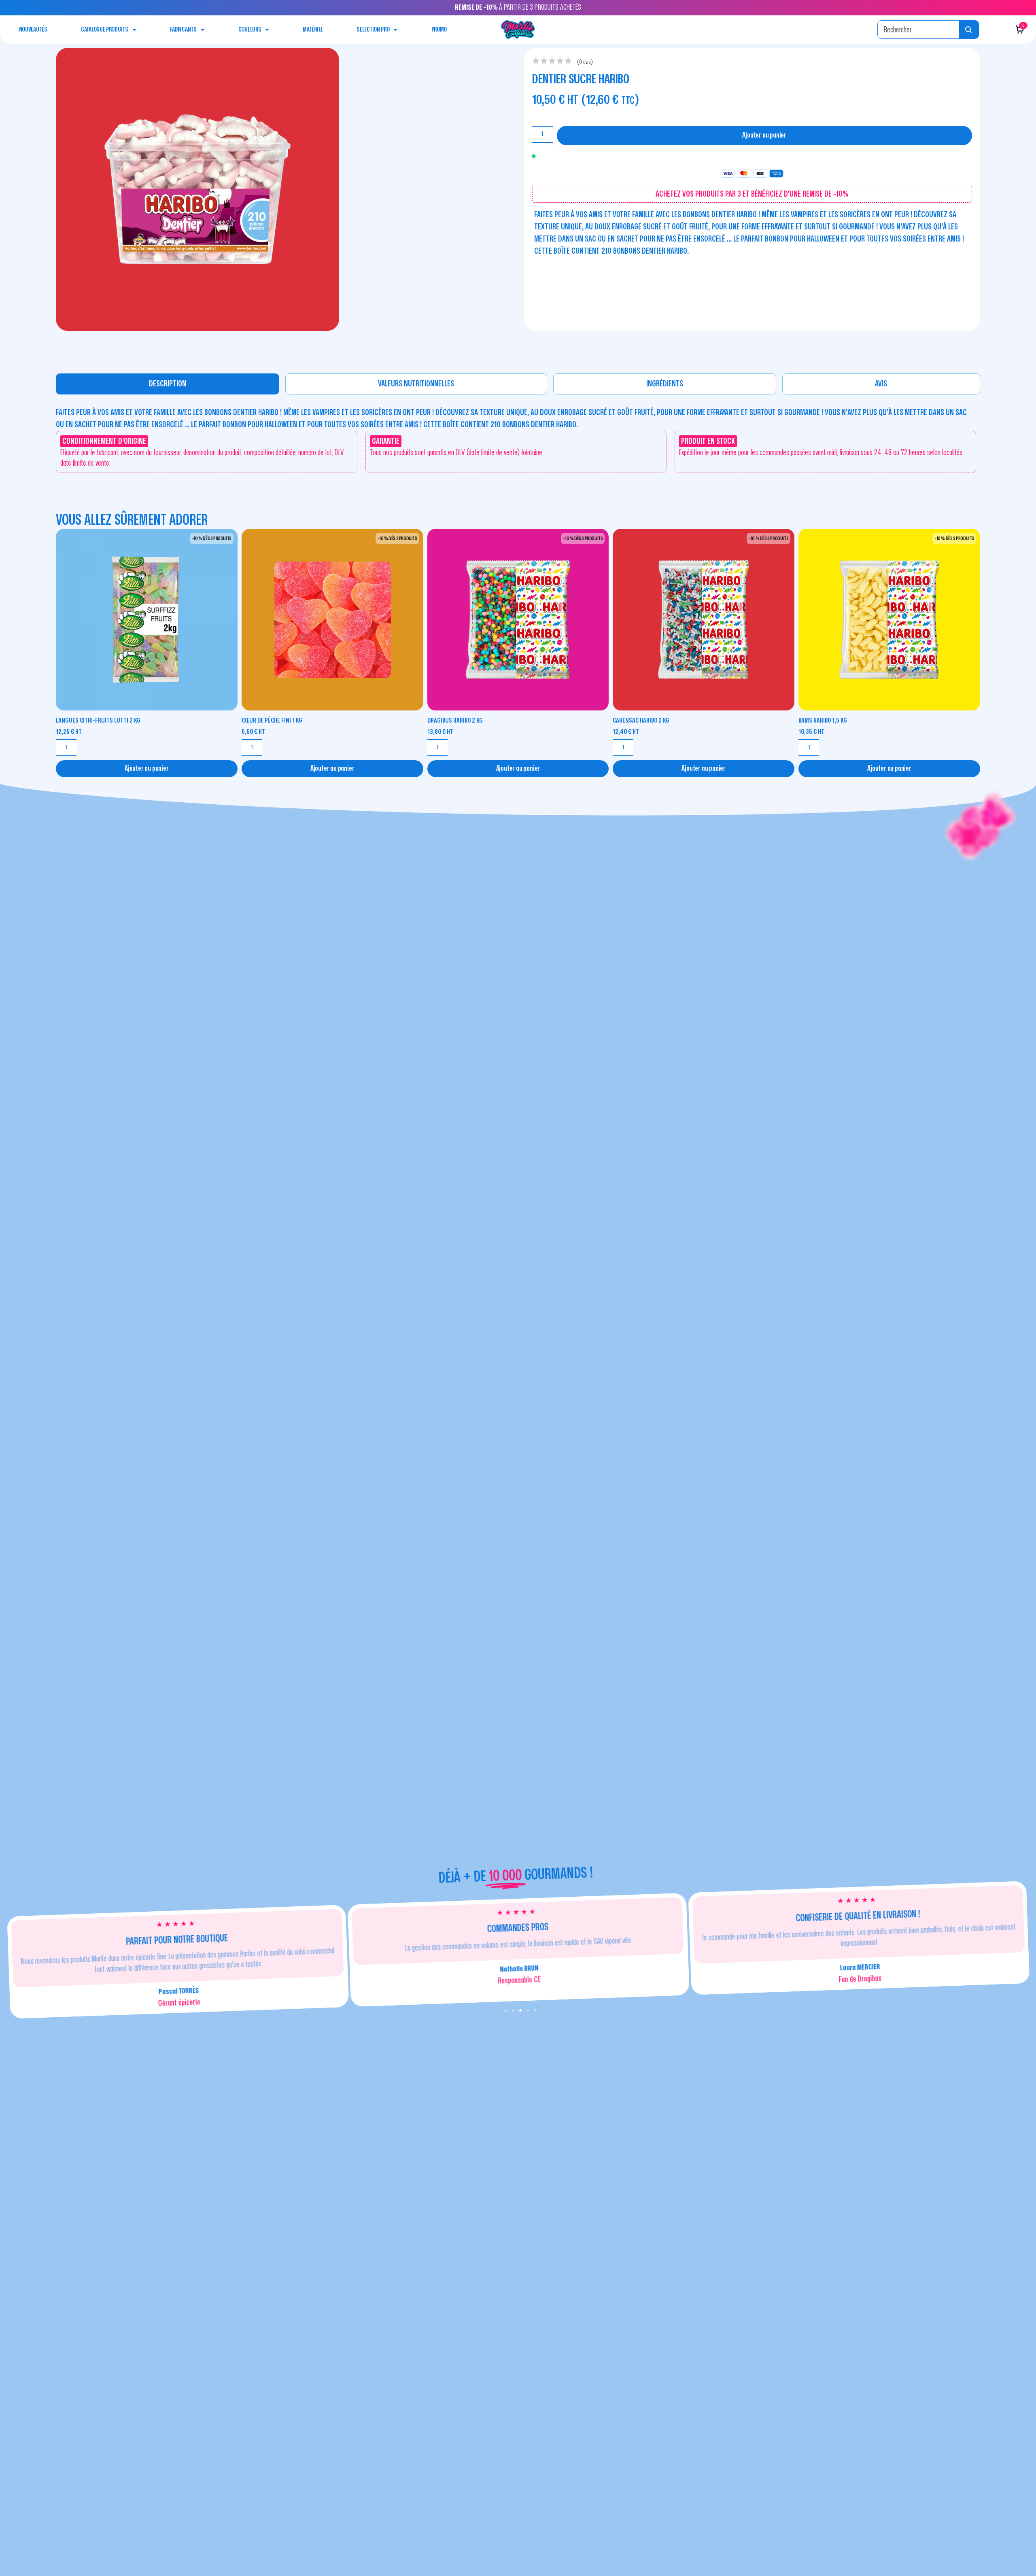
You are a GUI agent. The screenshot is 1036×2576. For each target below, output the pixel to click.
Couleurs (250, 30)
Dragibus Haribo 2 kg (455, 720)
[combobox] (918, 30)
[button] (506, 2011)
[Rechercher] (969, 30)
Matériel (313, 30)
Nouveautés (33, 30)
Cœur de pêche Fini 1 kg (272, 720)
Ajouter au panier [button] (147, 769)
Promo (439, 30)
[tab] (168, 384)
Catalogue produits (105, 30)
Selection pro (373, 30)
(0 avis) (585, 62)
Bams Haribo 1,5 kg (823, 720)
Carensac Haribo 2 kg (641, 720)
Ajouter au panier (764, 135)
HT (69, 732)
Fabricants (183, 30)
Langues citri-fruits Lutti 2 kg (98, 720)
